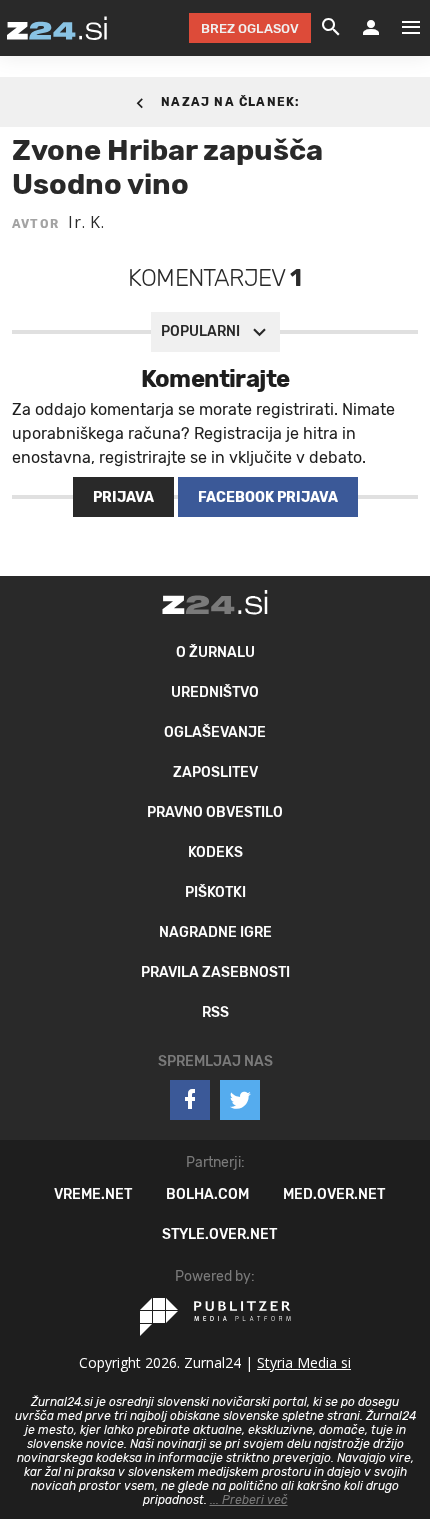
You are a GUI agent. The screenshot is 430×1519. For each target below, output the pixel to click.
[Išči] (331, 28)
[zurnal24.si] (57, 28)
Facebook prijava (268, 497)
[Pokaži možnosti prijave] (371, 28)
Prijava (123, 497)
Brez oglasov (250, 28)
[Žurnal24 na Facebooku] (190, 1100)
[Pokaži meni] (401, 28)
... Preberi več (249, 1500)
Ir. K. (86, 222)
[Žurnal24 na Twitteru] (240, 1100)
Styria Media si (304, 1362)
